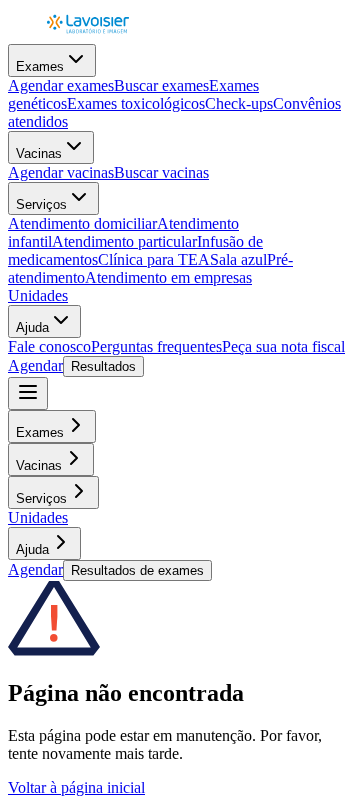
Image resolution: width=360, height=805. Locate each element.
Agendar (35, 365)
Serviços (41, 204)
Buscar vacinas (161, 172)
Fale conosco (49, 346)
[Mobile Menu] (28, 393)
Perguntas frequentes (156, 346)
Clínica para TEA (154, 259)
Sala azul (238, 259)
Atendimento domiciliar (82, 223)
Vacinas (39, 153)
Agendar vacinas (61, 172)
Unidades (38, 295)
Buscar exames (161, 85)
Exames (40, 66)
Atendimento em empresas (168, 277)
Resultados (103, 366)
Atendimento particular (124, 241)
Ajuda (32, 327)
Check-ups (239, 103)
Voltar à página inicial (76, 787)
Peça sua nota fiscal (283, 346)
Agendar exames (61, 85)
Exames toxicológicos (136, 103)
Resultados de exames (137, 570)
